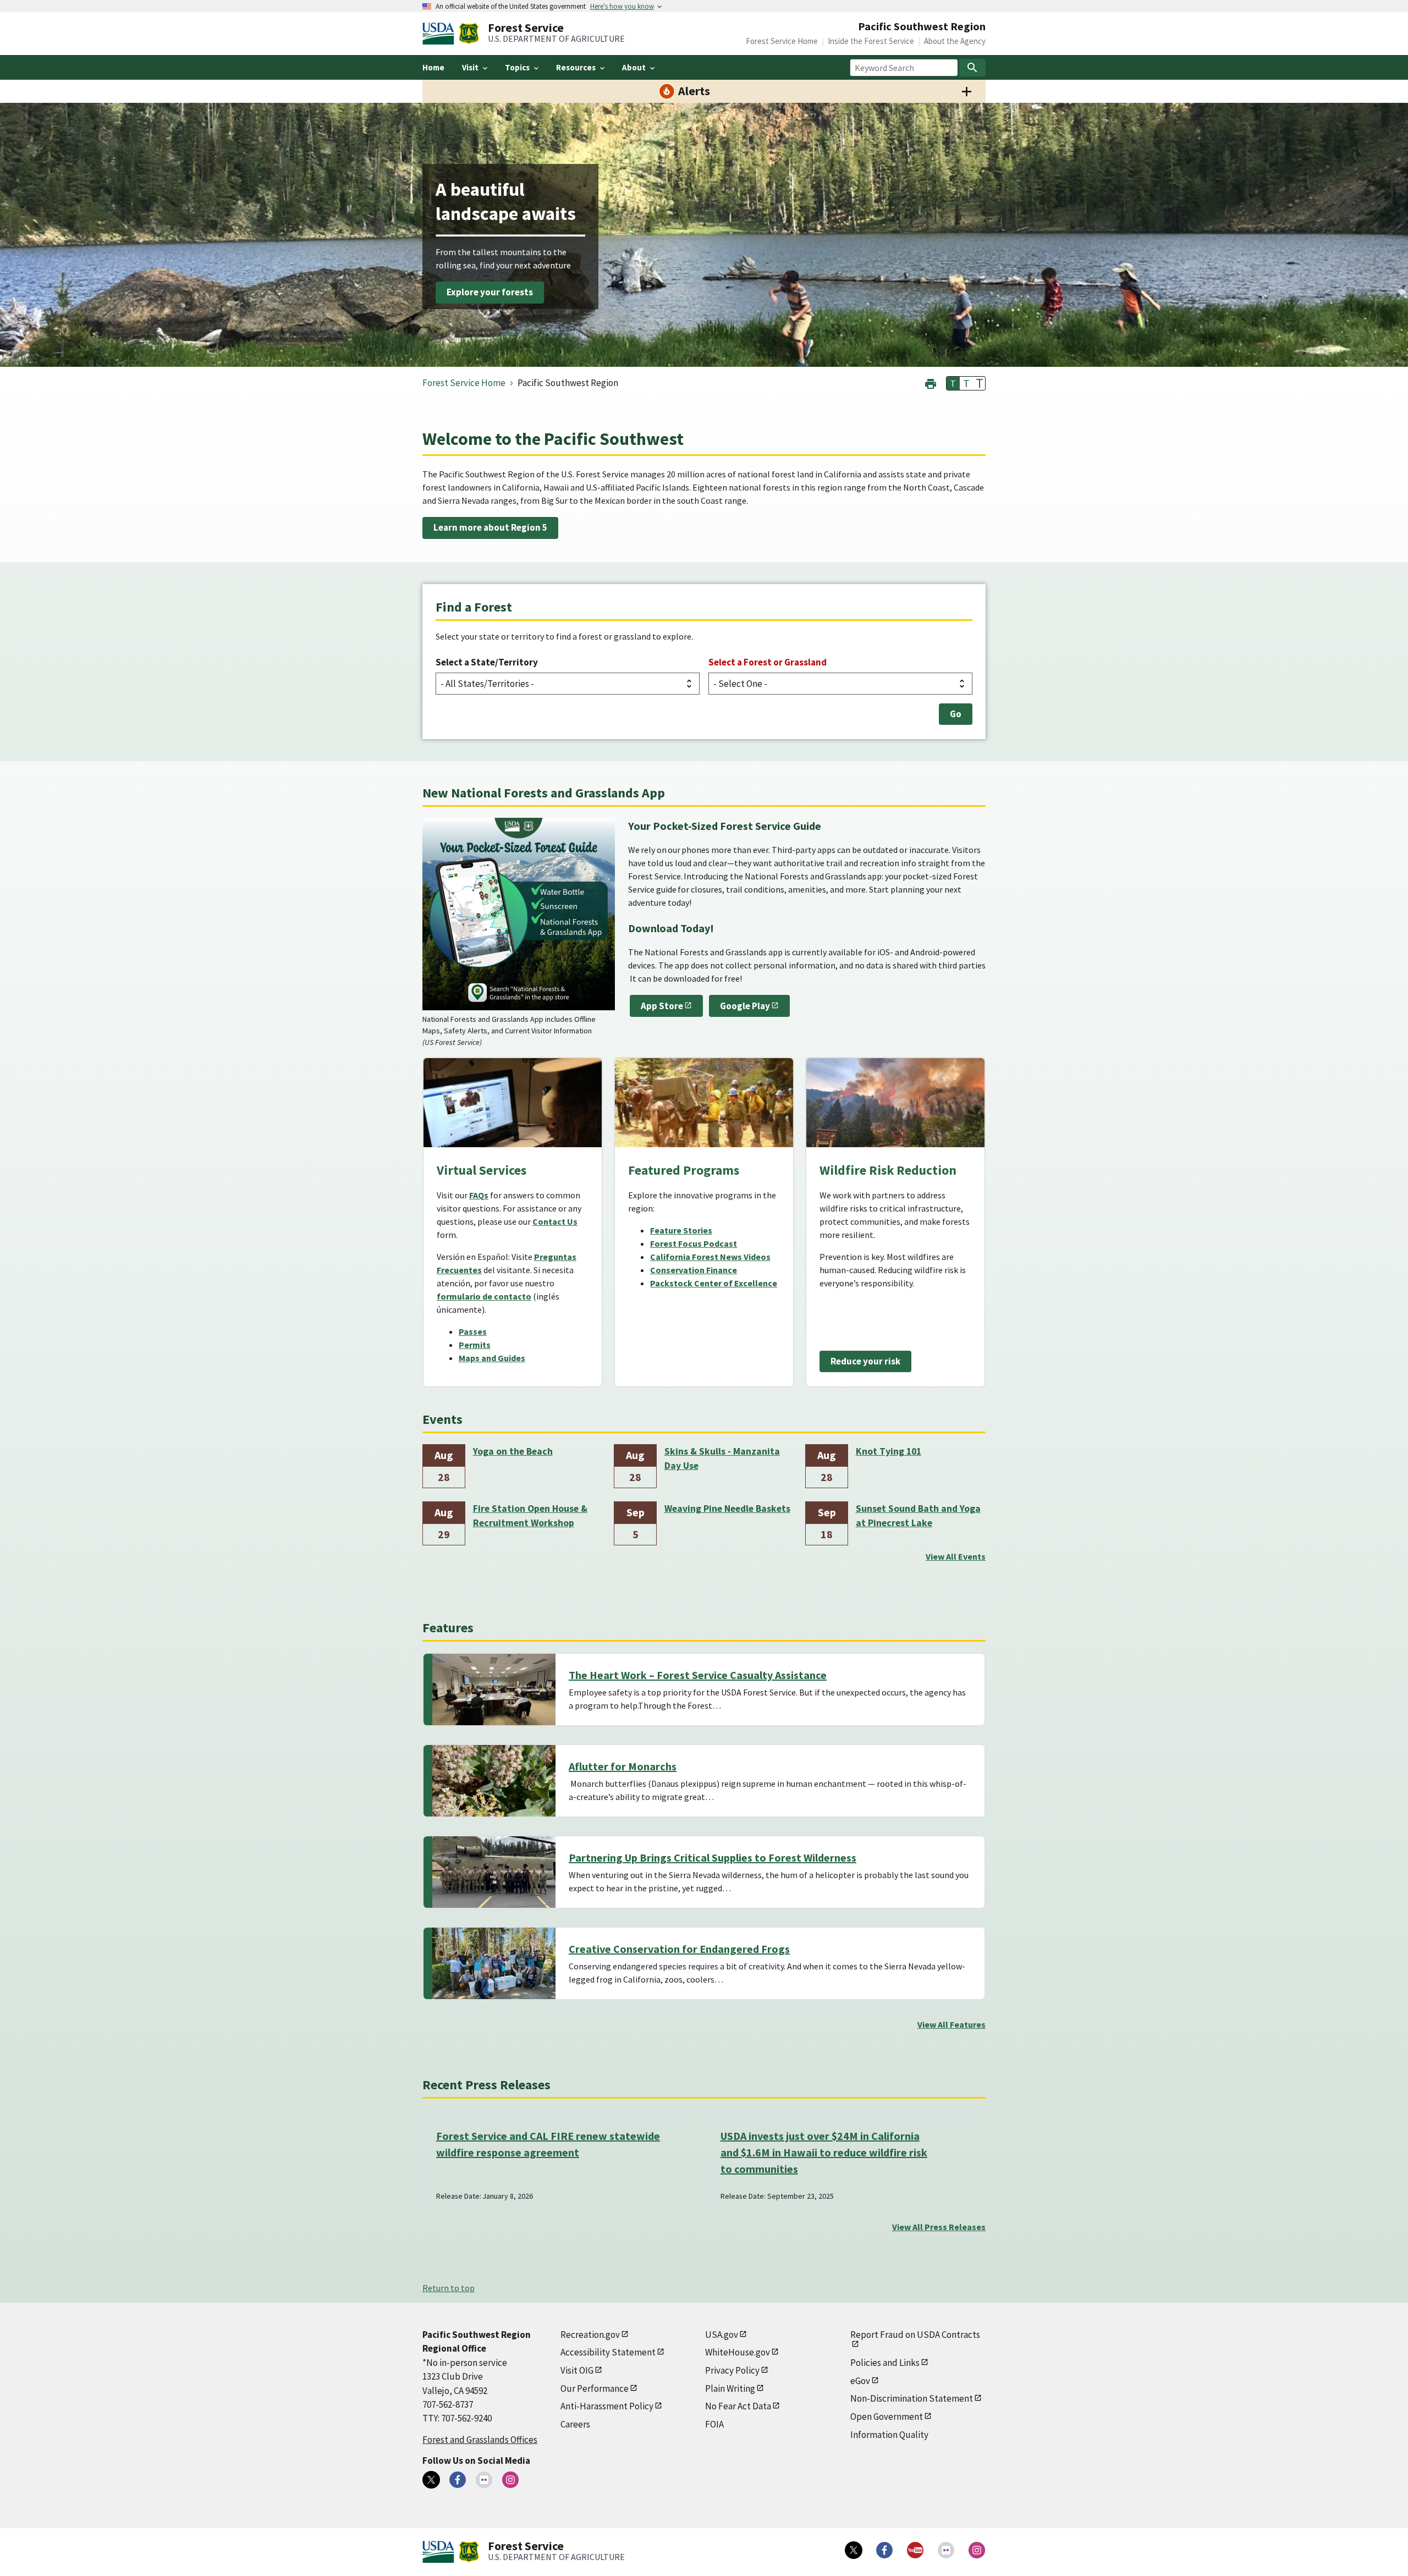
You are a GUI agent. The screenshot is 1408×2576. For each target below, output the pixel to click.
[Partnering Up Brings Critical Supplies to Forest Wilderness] (494, 1872)
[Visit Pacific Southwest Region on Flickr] (484, 2480)
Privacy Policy (732, 2370)
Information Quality (889, 2435)
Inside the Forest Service (871, 41)
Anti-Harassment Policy (607, 2406)
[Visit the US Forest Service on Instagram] (977, 2550)
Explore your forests (490, 293)
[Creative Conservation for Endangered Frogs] (494, 1963)
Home (433, 67)
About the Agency (955, 41)
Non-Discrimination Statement (912, 2398)
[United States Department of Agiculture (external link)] (441, 34)
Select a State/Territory (487, 662)
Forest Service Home (782, 41)
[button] (931, 382)
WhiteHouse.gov (738, 2352)
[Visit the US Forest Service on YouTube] (915, 2550)
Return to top (449, 2288)
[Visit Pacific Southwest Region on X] (431, 2480)
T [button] (953, 383)
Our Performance (595, 2388)
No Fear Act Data (738, 2406)
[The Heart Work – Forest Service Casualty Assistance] (494, 1689)
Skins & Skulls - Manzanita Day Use (722, 1458)
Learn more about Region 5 (490, 527)
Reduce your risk (865, 1361)
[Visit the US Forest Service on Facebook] (884, 2550)
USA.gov (722, 2335)
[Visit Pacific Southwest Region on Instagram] (510, 2480)
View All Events (956, 1556)
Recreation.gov (590, 2335)
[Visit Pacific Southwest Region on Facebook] (458, 2480)
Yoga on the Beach (513, 1451)
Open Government (887, 2417)
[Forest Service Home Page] (469, 34)
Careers (575, 2424)
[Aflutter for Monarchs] (494, 1781)
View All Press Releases (939, 2227)
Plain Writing (730, 2388)
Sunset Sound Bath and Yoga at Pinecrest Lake (918, 1516)
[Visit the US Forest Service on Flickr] (946, 2550)
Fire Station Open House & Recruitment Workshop (530, 1516)
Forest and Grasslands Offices (480, 2440)
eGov (860, 2381)
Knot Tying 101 (889, 1451)
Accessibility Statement (608, 2352)
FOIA (714, 2424)
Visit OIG (577, 2370)
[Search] (972, 68)
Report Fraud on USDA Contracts (915, 2335)
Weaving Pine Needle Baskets (727, 1509)
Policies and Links (885, 2363)
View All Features (952, 2024)
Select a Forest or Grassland (768, 662)
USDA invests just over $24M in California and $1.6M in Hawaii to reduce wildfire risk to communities (824, 2152)
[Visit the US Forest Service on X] (854, 2550)
